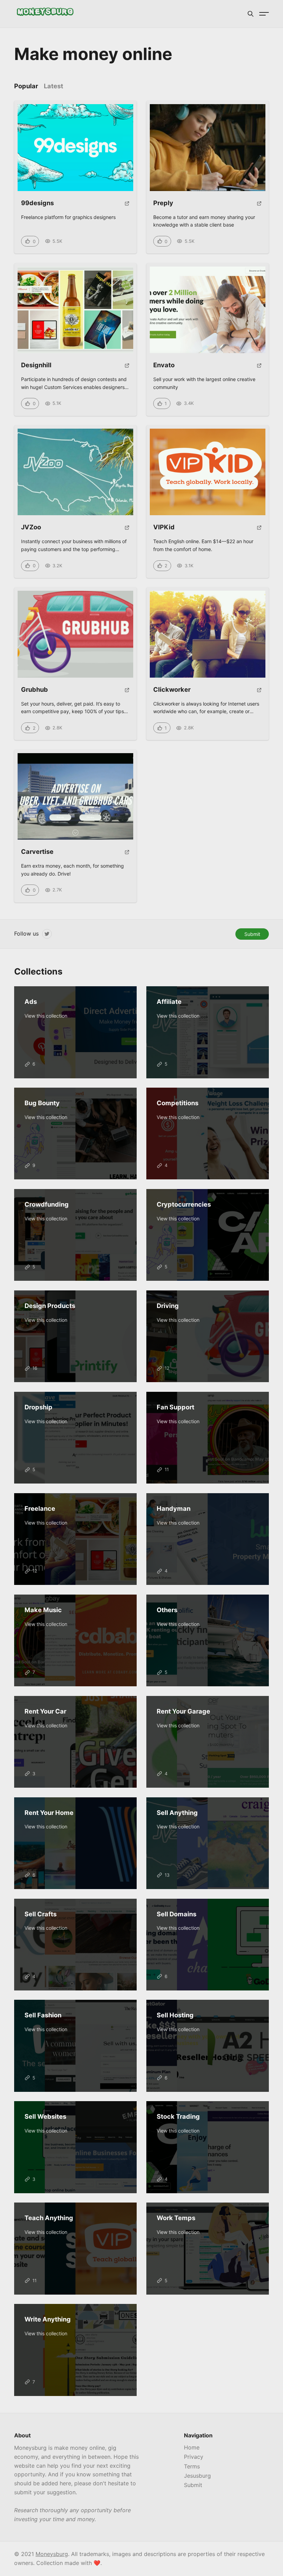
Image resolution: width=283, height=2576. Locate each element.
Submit (252, 934)
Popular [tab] (26, 86)
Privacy (194, 2457)
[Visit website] (127, 206)
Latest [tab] (53, 86)
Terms (192, 2466)
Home (192, 2447)
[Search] (251, 14)
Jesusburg (197, 2476)
